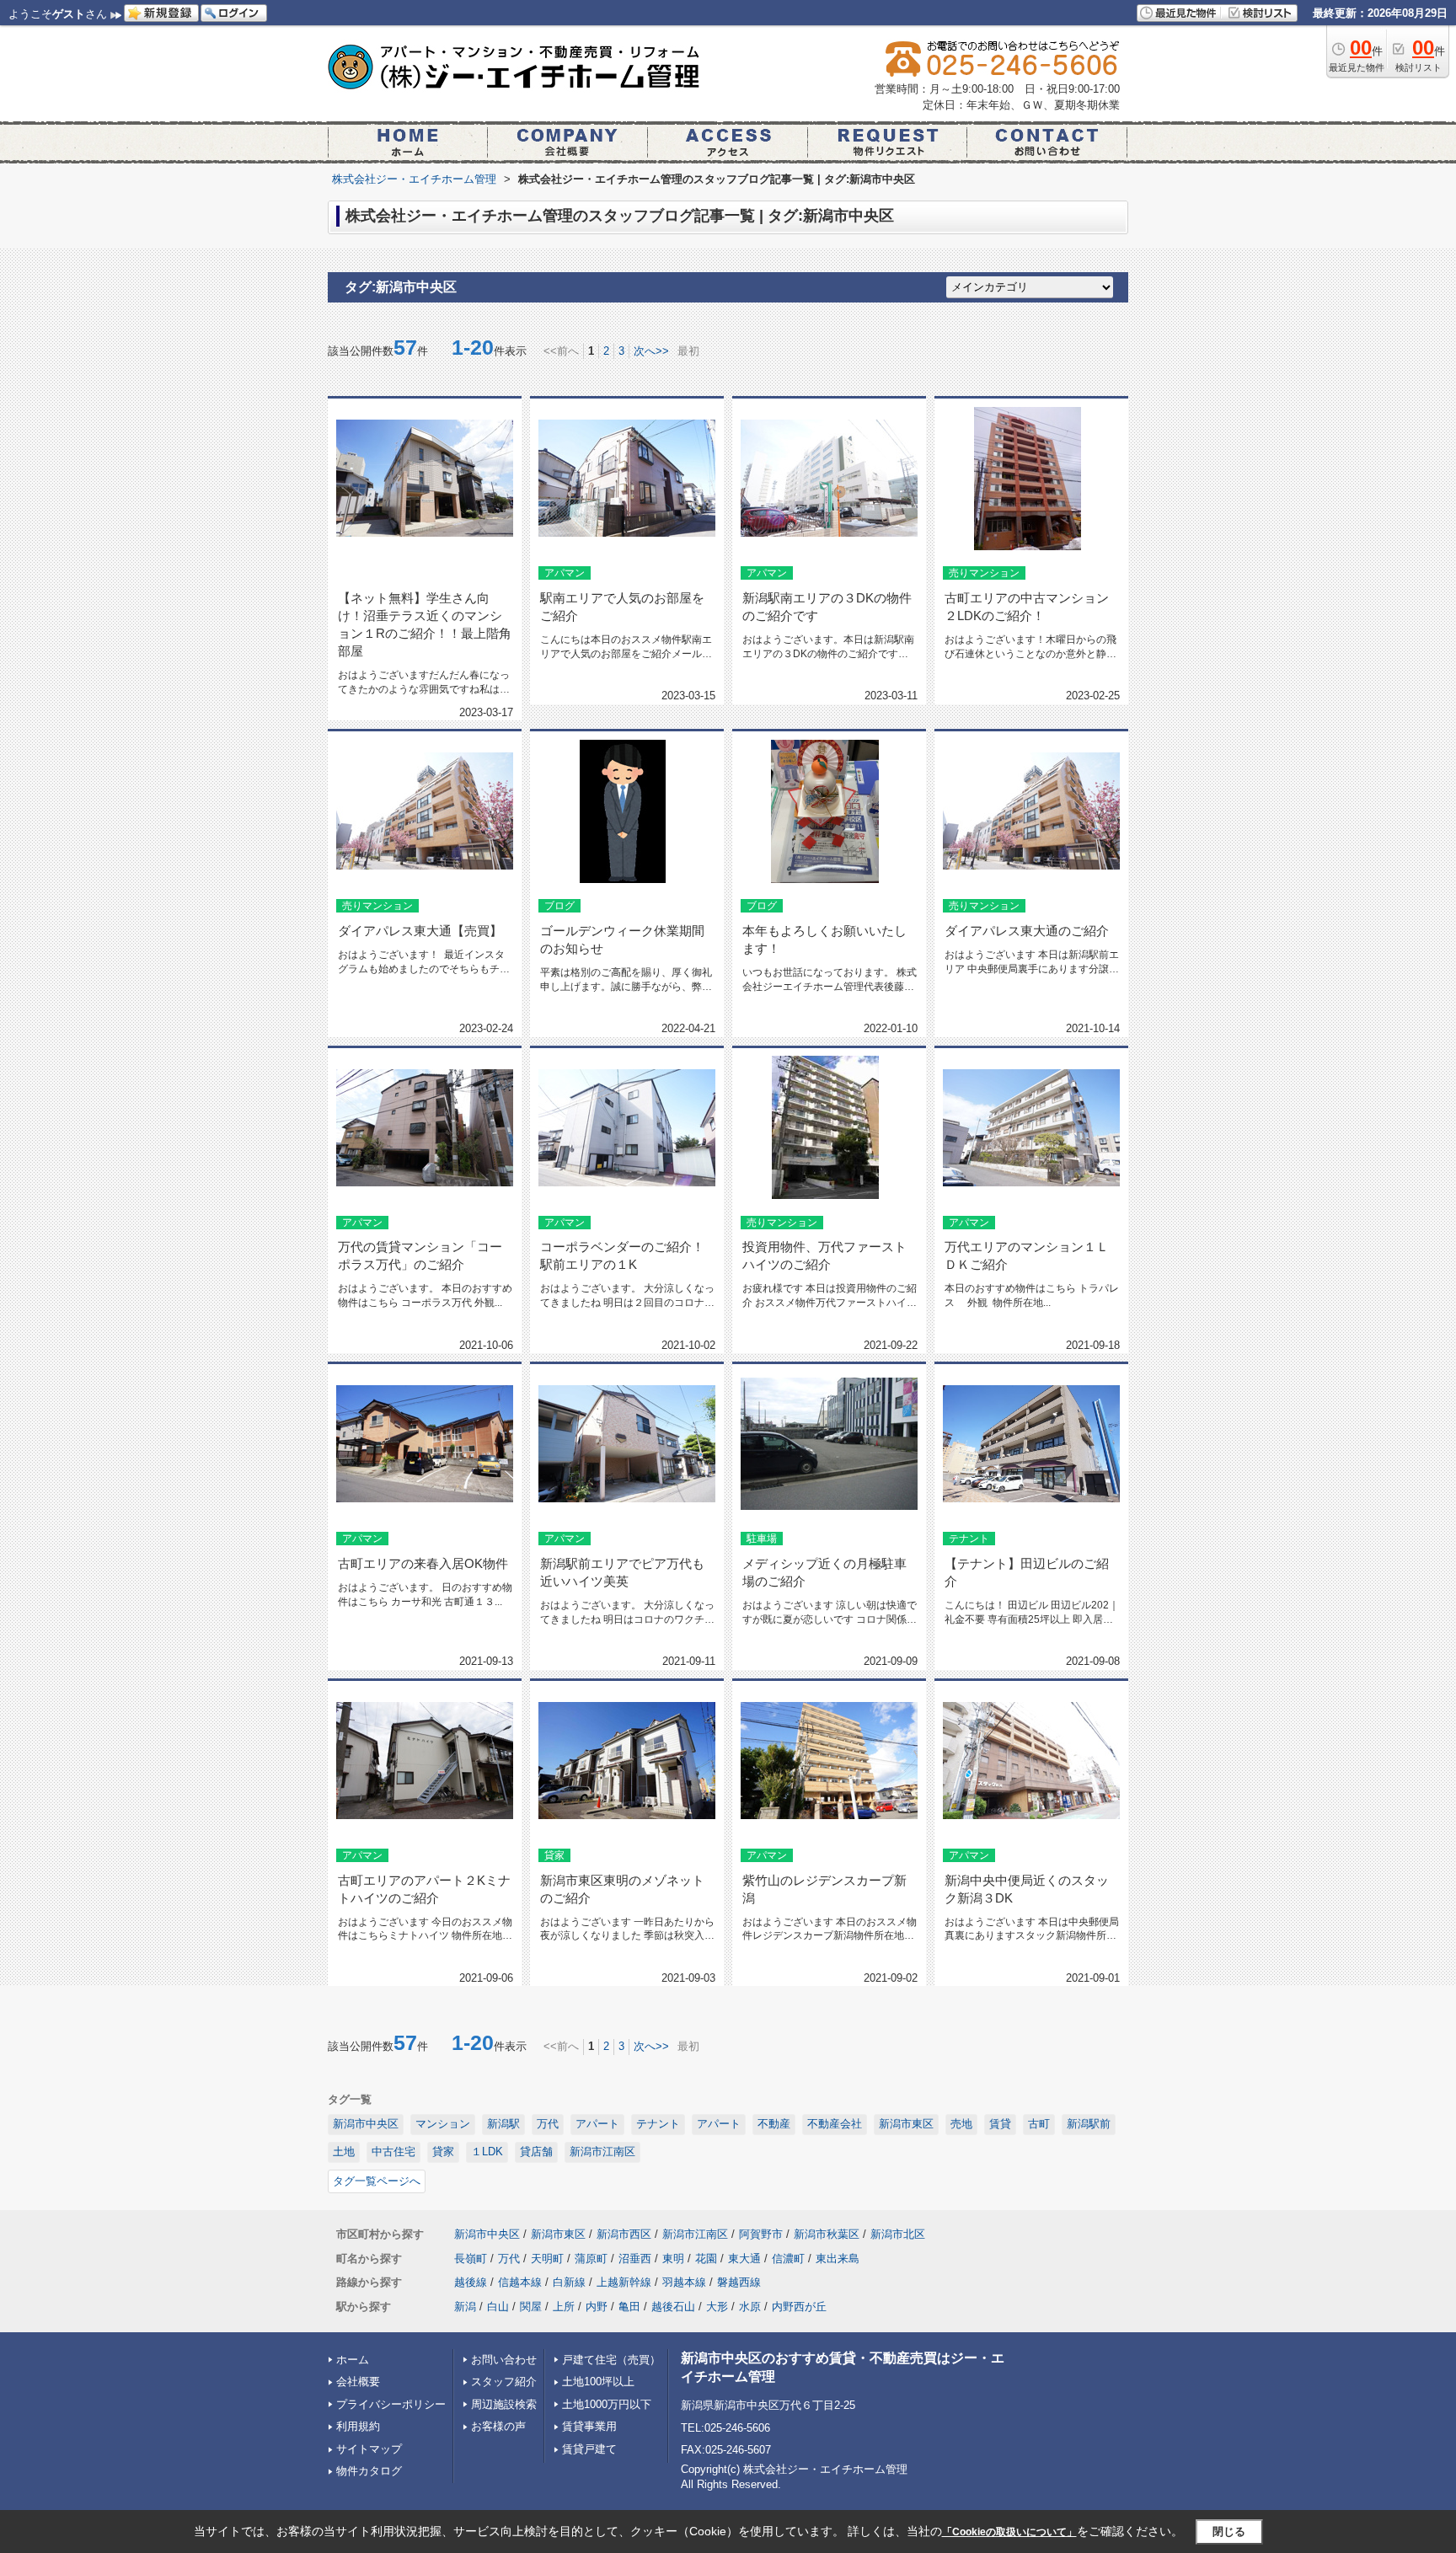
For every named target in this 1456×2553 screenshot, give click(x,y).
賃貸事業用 (589, 2426)
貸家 (443, 2152)
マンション (443, 2124)
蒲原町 (591, 2259)
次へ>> (651, 351)
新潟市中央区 (366, 2124)
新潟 (465, 2307)
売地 (961, 2124)
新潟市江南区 (602, 2152)
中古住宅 (393, 2152)
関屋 (531, 2307)
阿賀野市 (761, 2234)
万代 (548, 2124)
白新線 (569, 2282)
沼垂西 (635, 2259)
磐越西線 (739, 2282)
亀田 (629, 2307)
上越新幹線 (624, 2282)
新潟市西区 (624, 2234)
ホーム (353, 2360)
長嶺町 (471, 2259)
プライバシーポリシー (391, 2404)
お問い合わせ (504, 2360)
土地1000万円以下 (607, 2404)
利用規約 (358, 2426)
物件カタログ (369, 2471)
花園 (706, 2259)
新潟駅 (503, 2124)
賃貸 (1000, 2124)
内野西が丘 (799, 2307)
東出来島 (838, 2259)
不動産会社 (835, 2124)
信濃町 (788, 2259)
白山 (498, 2307)
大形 (717, 2307)
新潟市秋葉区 (827, 2234)
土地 (344, 2152)
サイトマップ (369, 2449)
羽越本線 (684, 2282)
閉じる (1229, 2532)
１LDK (487, 2152)
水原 (750, 2307)
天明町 (547, 2259)
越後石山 (673, 2307)
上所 (564, 2307)
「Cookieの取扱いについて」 (1009, 2532)
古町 (1039, 2124)
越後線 (471, 2282)
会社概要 (358, 2382)
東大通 (744, 2259)
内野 (597, 2307)
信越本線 (520, 2282)
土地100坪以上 (598, 2382)
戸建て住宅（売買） (611, 2360)
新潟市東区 (906, 2124)
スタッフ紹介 (504, 2382)
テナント (658, 2124)
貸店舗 (536, 2152)
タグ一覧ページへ (377, 2181)
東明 (673, 2259)
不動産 (774, 2124)
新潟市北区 (898, 2234)
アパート (597, 2124)
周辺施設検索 (504, 2404)
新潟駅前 (1089, 2124)
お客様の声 (498, 2426)
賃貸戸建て (589, 2449)
